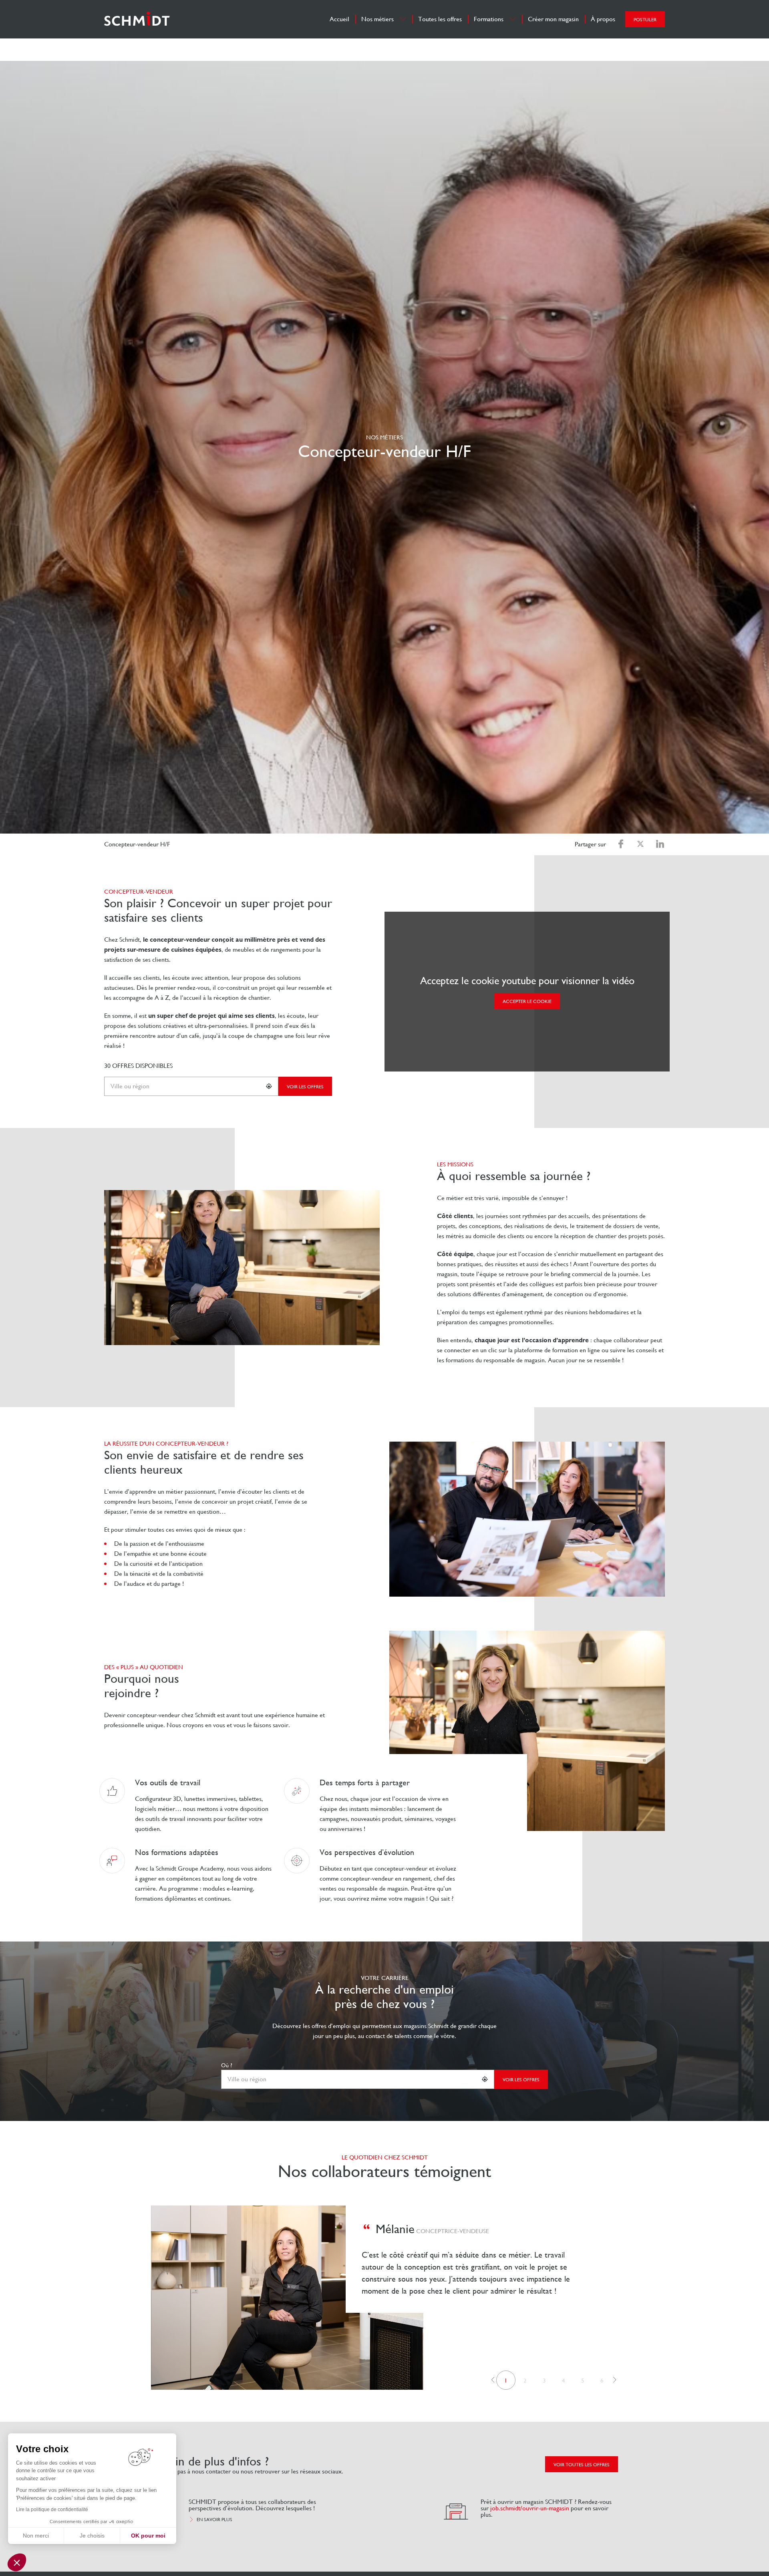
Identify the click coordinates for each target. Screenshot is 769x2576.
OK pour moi (148, 2536)
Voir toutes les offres (582, 2465)
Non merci (36, 2536)
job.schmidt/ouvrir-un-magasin (530, 2508)
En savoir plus (214, 2520)
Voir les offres (305, 1087)
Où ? (227, 2065)
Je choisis (92, 2536)
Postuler (645, 20)
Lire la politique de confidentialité (52, 2510)
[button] (493, 2380)
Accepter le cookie (527, 1001)
